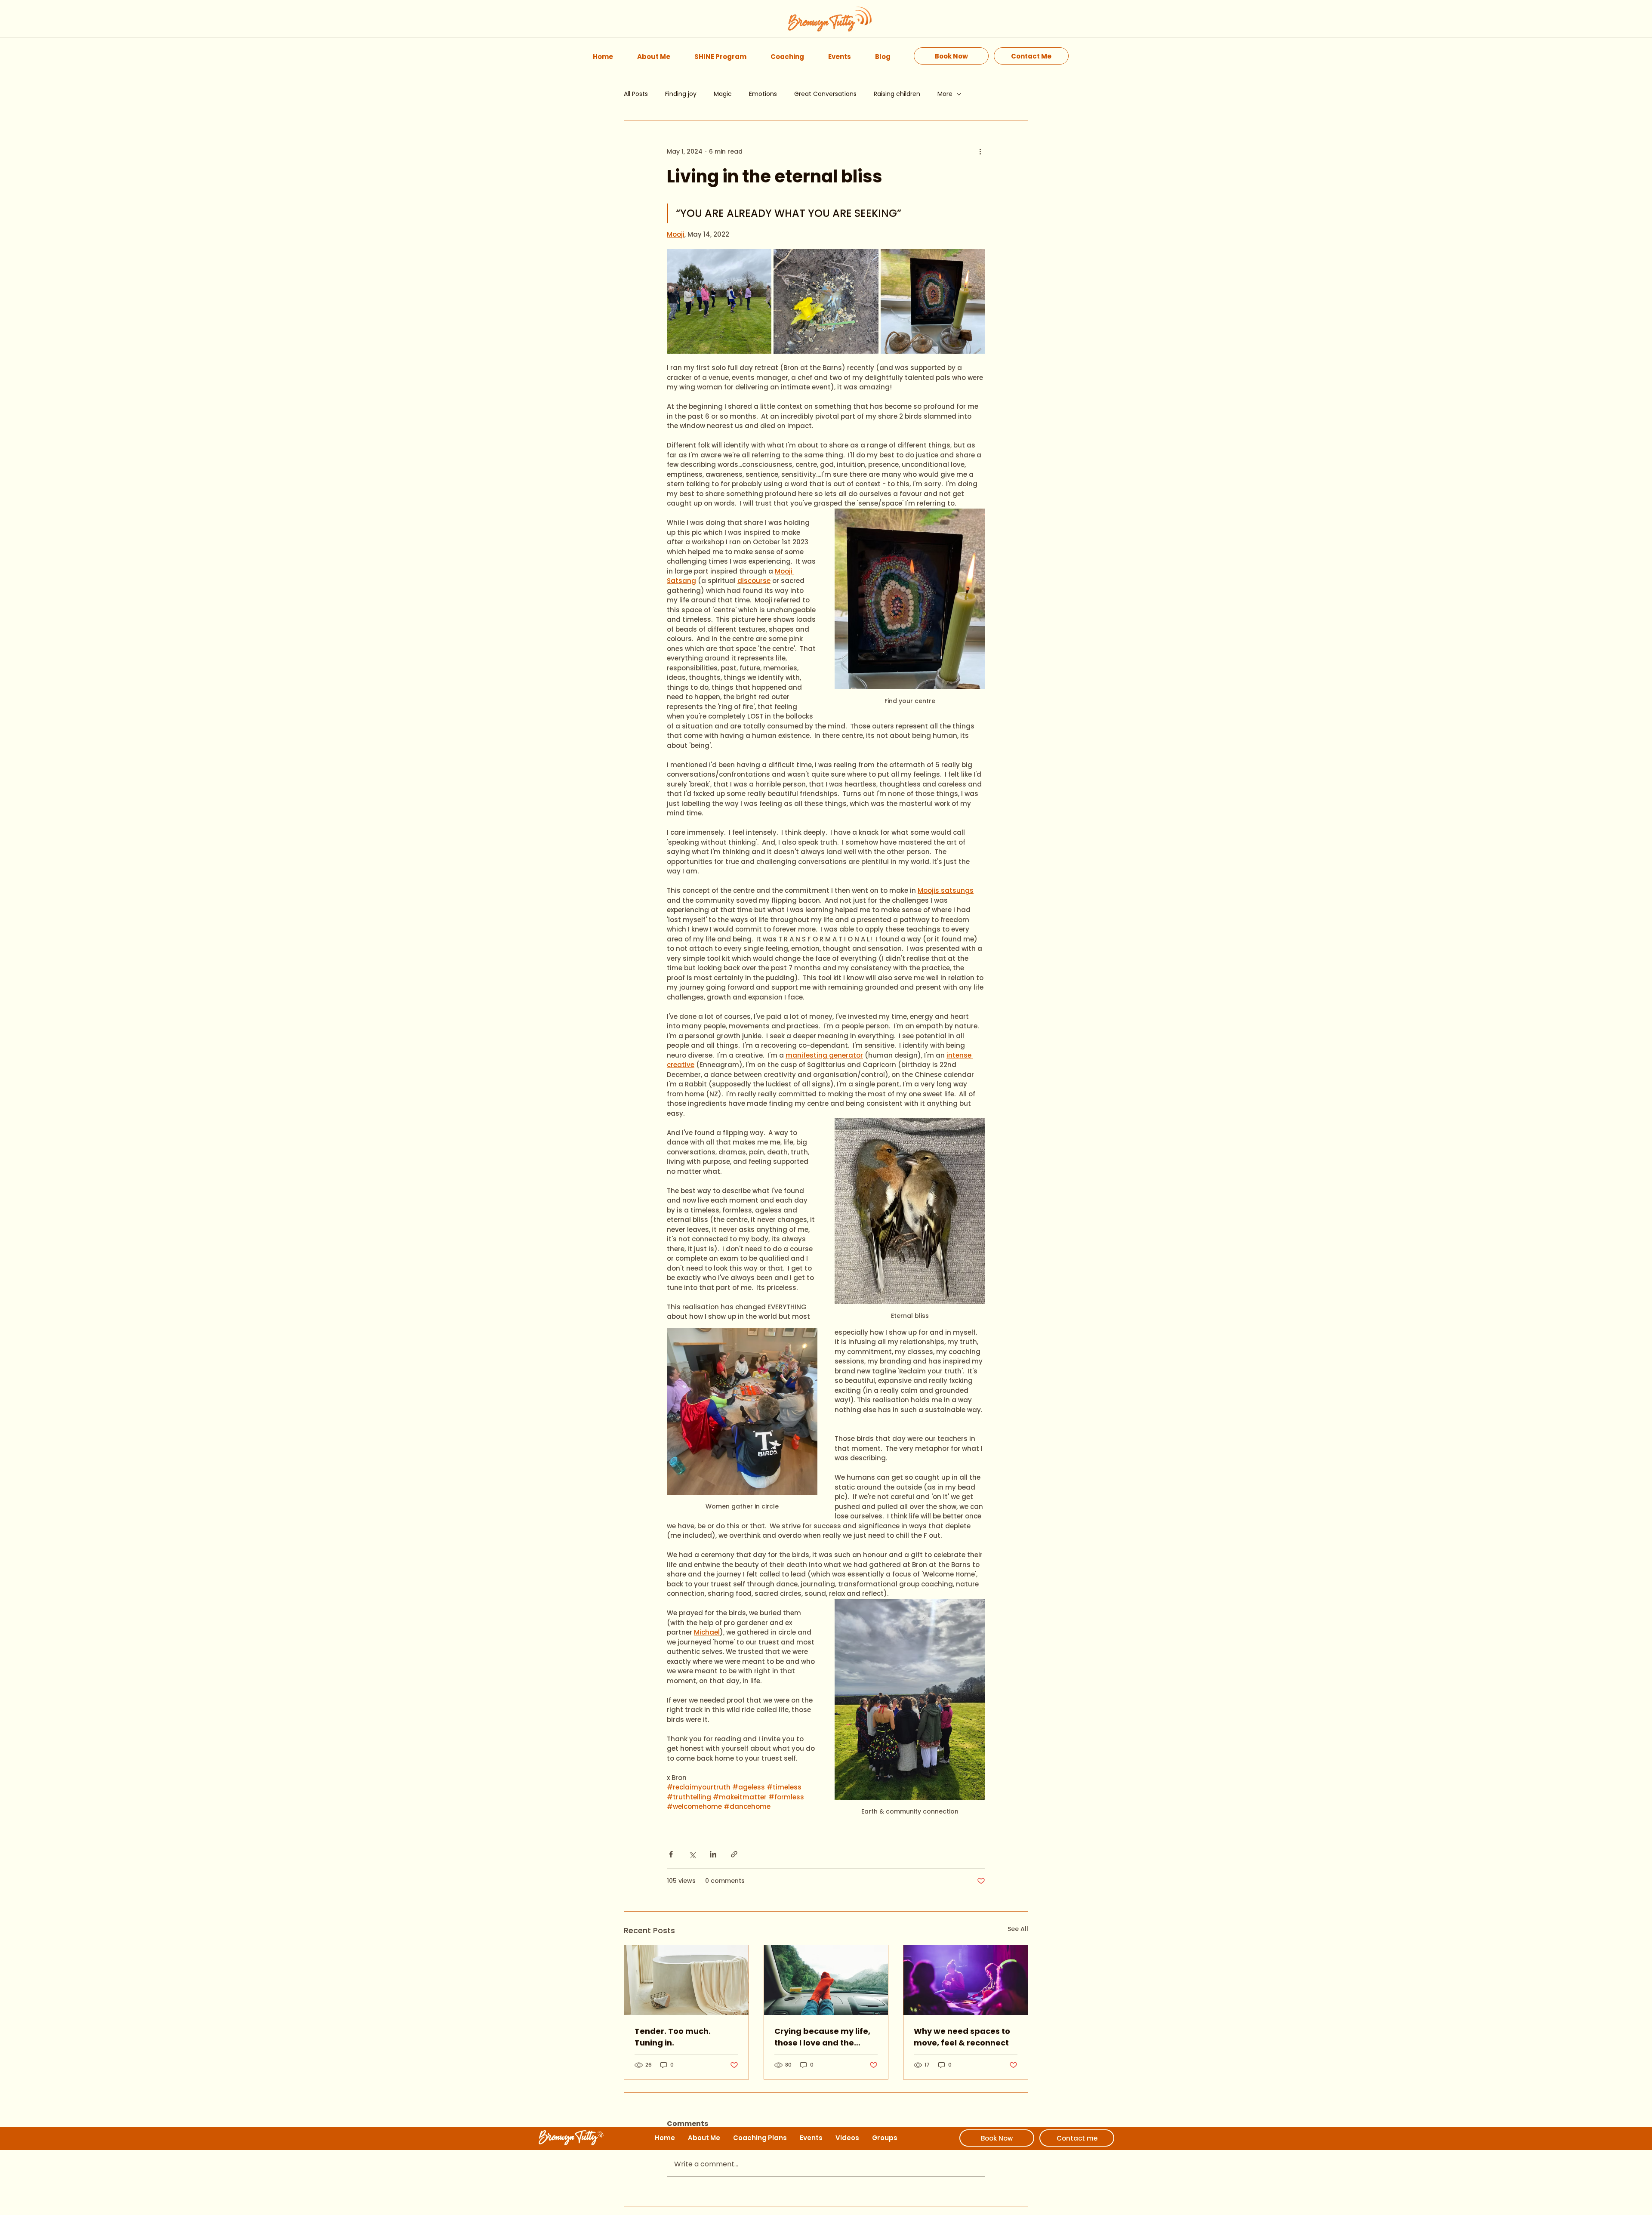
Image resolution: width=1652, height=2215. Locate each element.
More (945, 94)
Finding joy (681, 94)
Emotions (763, 94)
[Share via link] (734, 1854)
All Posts (636, 94)
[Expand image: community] (719, 301)
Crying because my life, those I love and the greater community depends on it (822, 2037)
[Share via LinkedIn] (713, 1854)
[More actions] (980, 151)
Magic (723, 94)
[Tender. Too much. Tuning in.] (686, 1980)
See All (1018, 1929)
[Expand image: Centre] (933, 301)
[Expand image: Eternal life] (826, 301)
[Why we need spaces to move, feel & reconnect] (966, 1980)
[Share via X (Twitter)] (692, 1854)
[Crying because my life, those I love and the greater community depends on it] (826, 1980)
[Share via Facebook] (671, 1854)
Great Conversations (825, 94)
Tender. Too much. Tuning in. (673, 2037)
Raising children (897, 94)
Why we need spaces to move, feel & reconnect (962, 2037)
